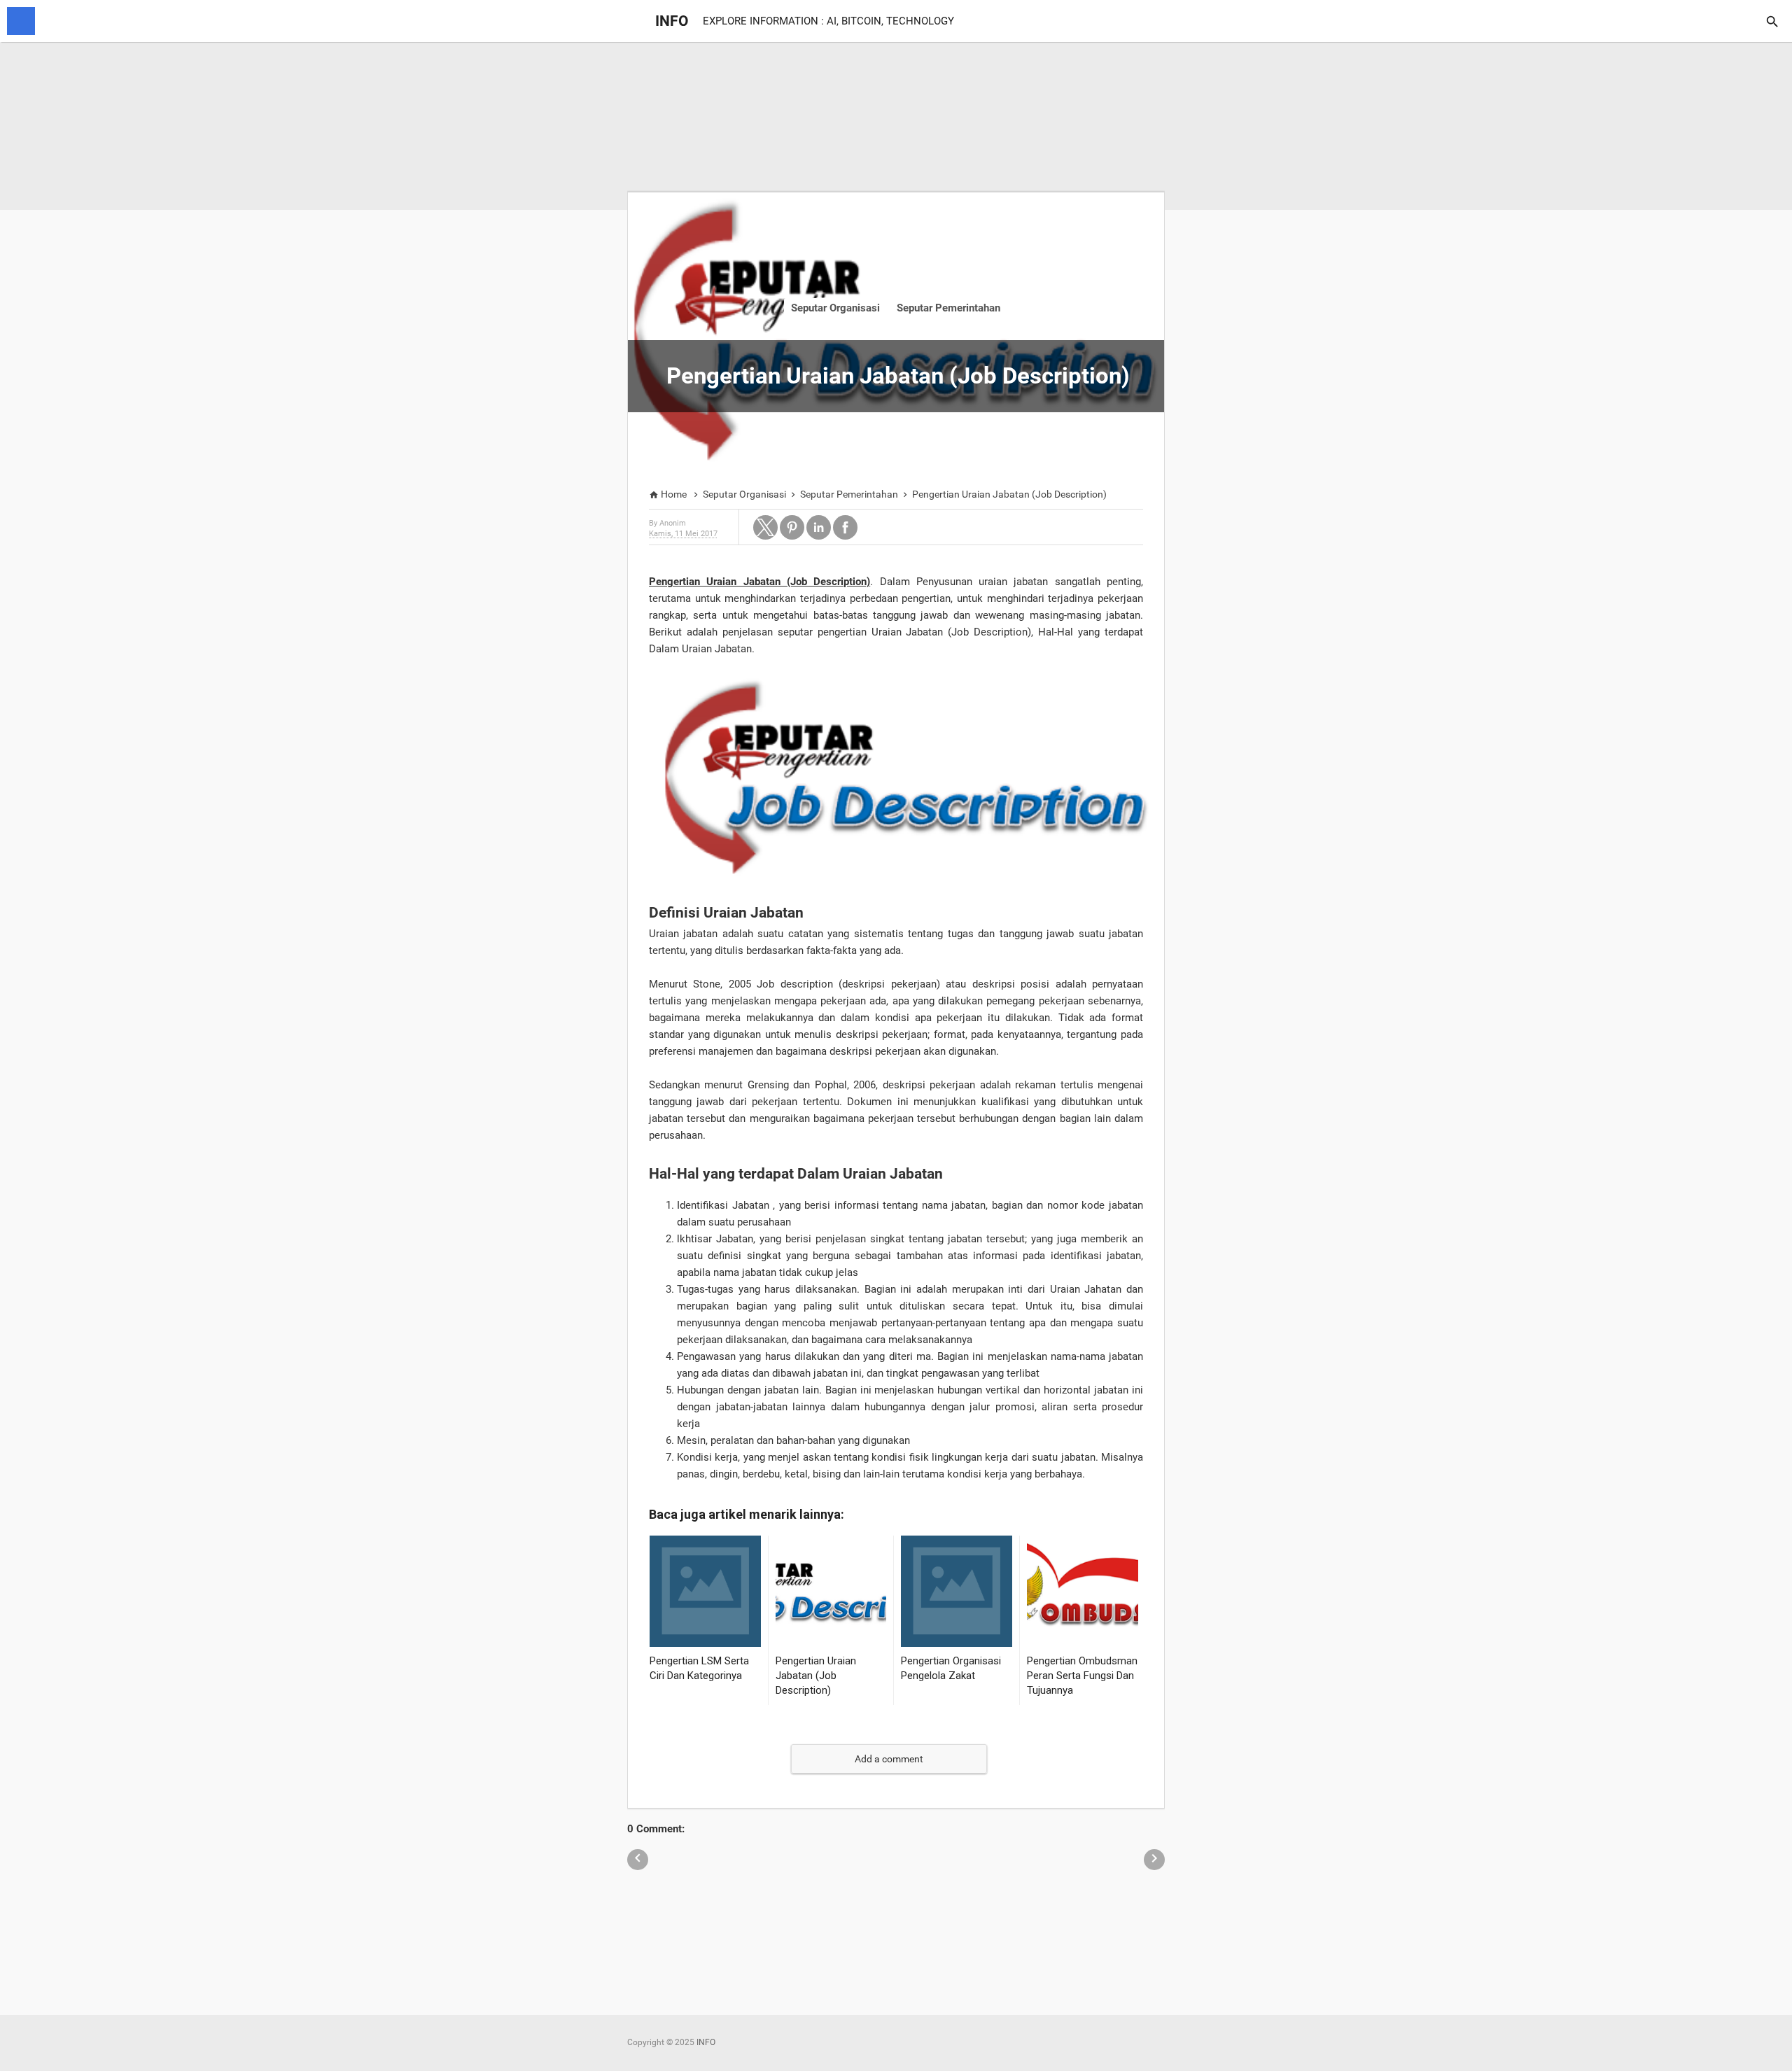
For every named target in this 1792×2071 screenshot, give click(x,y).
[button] (765, 527)
